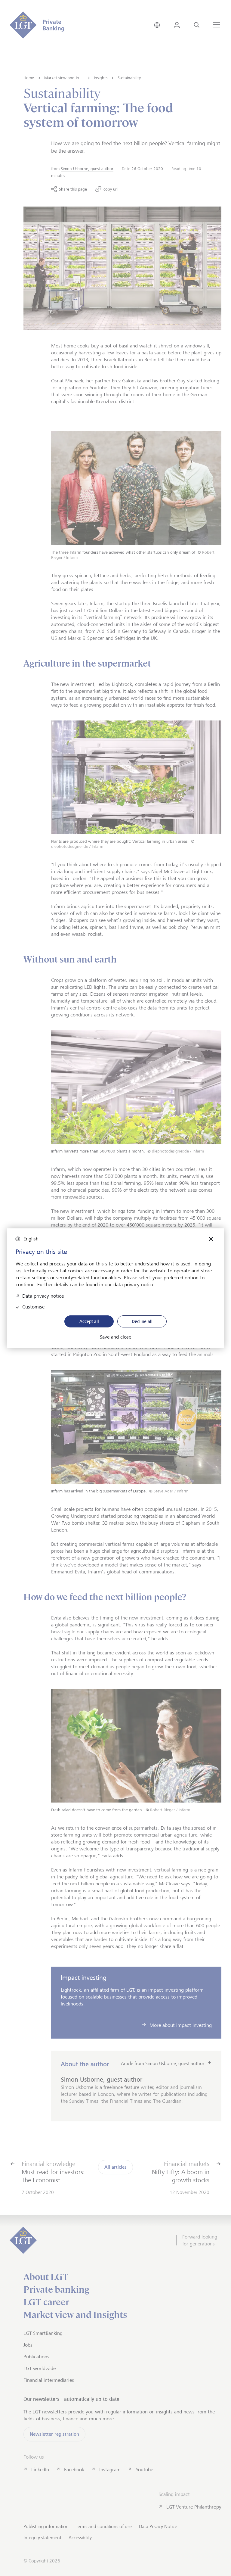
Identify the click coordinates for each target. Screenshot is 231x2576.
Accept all (89, 1321)
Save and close (115, 1337)
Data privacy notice (43, 1295)
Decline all (142, 1321)
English (31, 1239)
